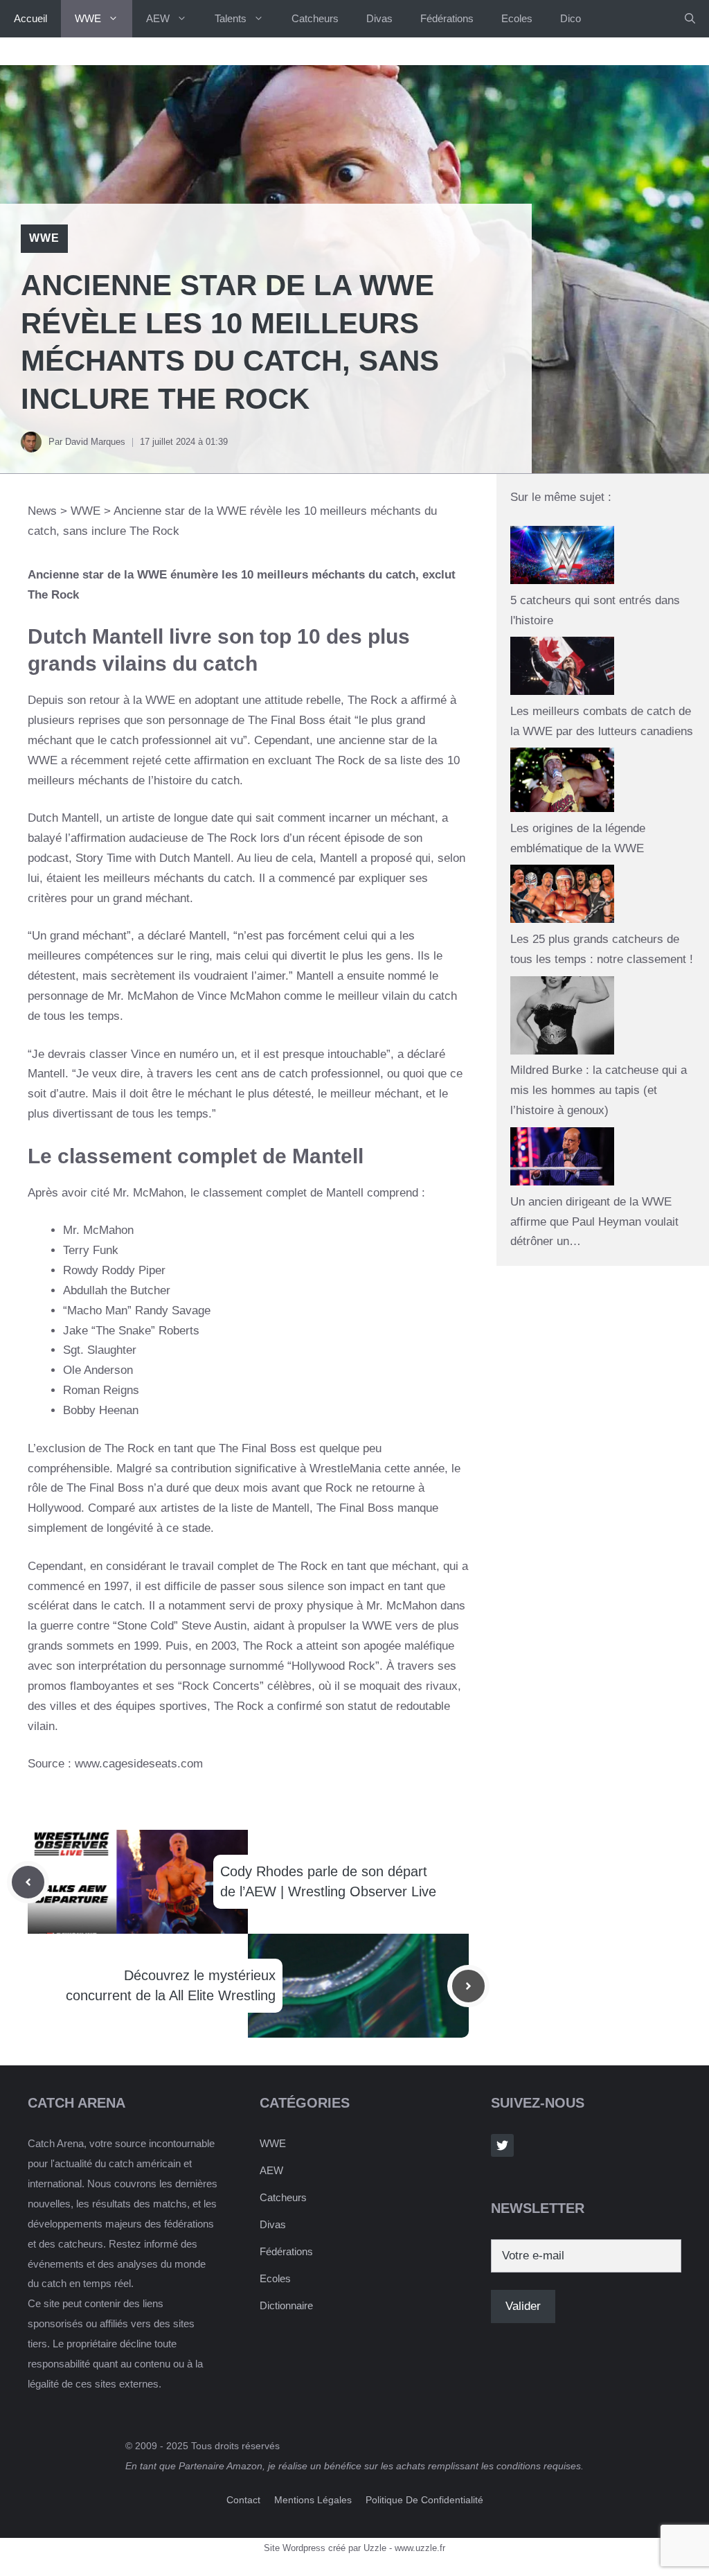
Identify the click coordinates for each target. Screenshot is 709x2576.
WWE (88, 18)
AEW (158, 18)
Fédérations (447, 18)
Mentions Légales (313, 2500)
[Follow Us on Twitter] (502, 2145)
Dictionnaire (286, 2305)
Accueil (30, 18)
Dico (571, 18)
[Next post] (468, 1986)
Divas (379, 18)
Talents (231, 18)
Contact (243, 2500)
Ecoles (517, 18)
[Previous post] (28, 1882)
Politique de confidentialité (424, 2500)
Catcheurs (315, 18)
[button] (690, 19)
